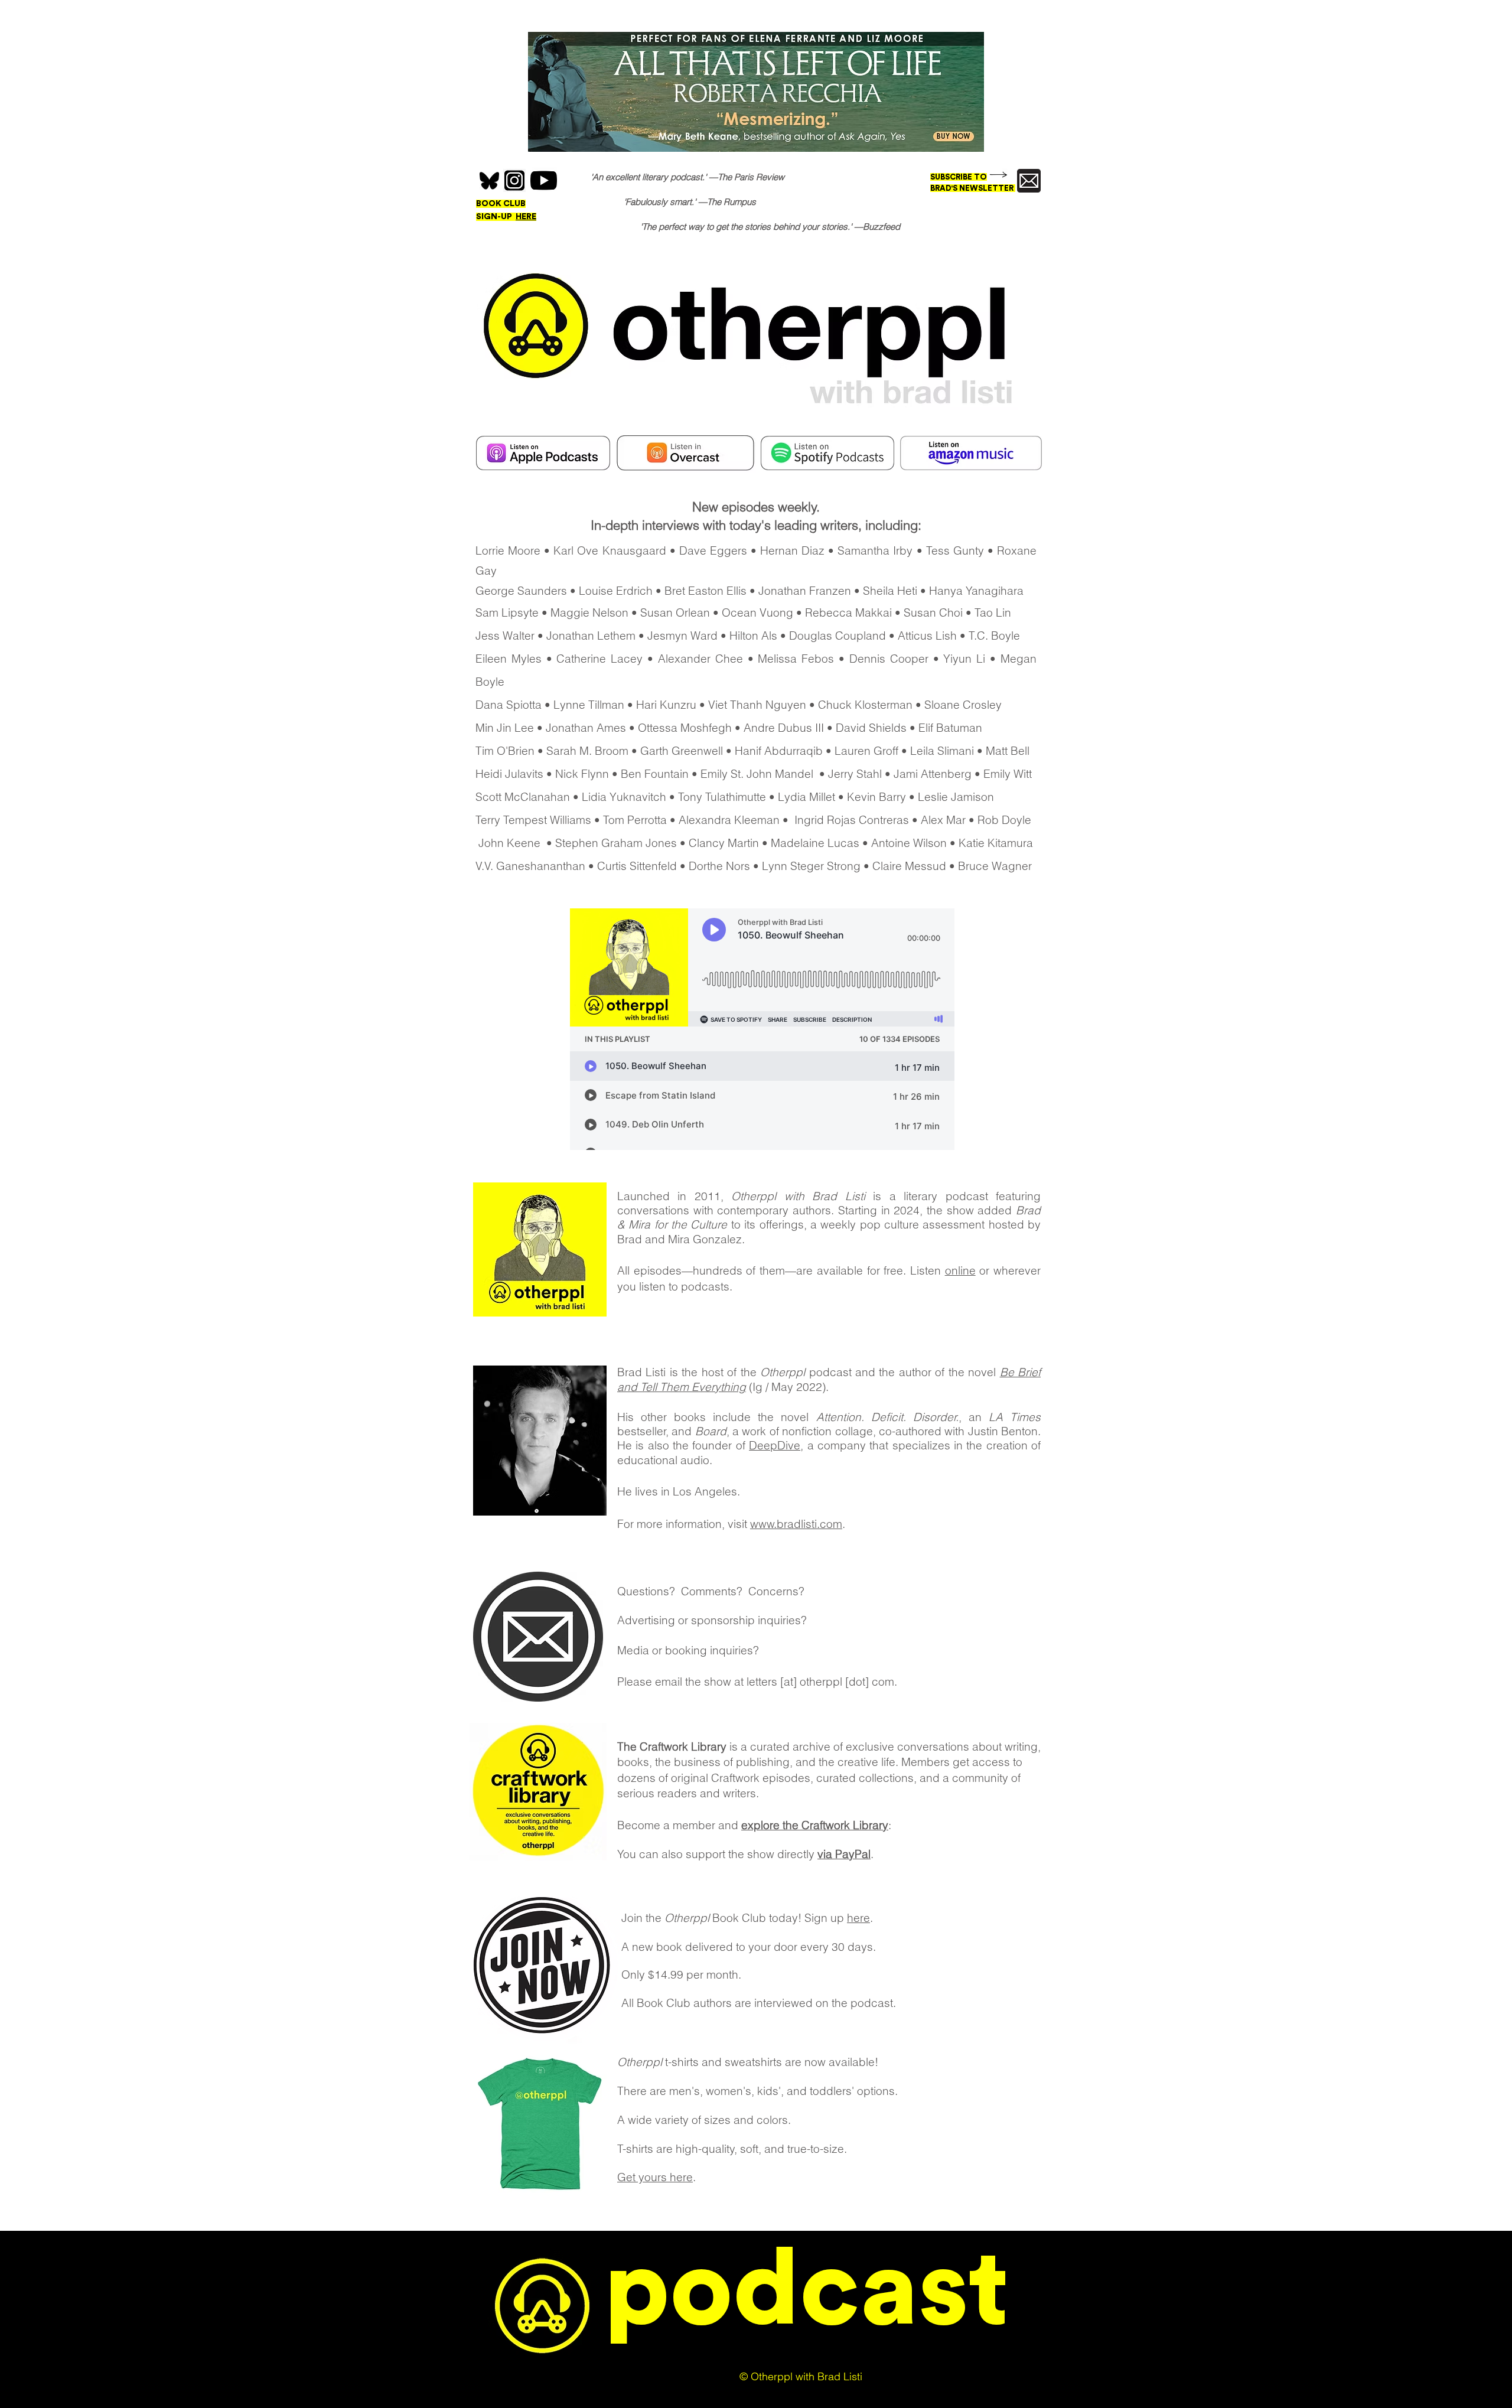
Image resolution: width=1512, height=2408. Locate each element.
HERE (526, 217)
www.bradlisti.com (796, 1524)
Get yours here (655, 2177)
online (960, 1270)
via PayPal (844, 1854)
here (858, 1918)
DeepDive (775, 1445)
